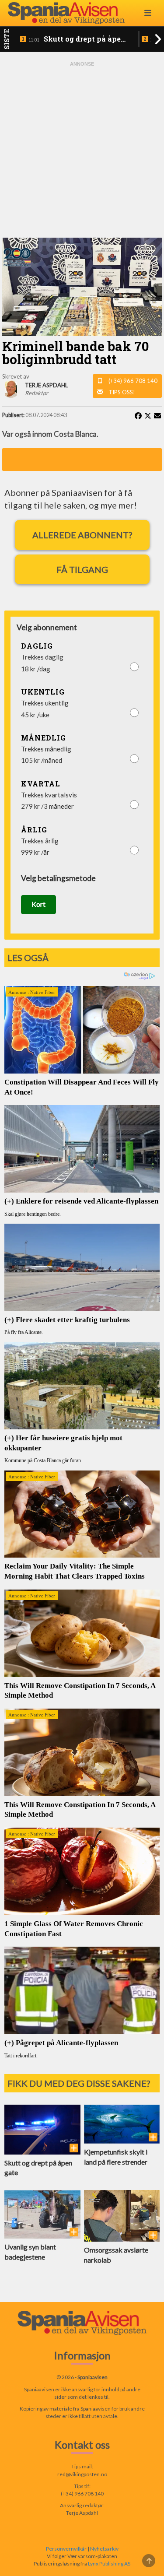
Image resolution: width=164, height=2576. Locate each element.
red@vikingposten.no (82, 2474)
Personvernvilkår (66, 2549)
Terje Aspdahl (82, 2513)
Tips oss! (122, 392)
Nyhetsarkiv (104, 2549)
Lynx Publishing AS (109, 2564)
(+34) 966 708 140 (133, 381)
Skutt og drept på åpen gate (77, 39)
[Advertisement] (82, 150)
